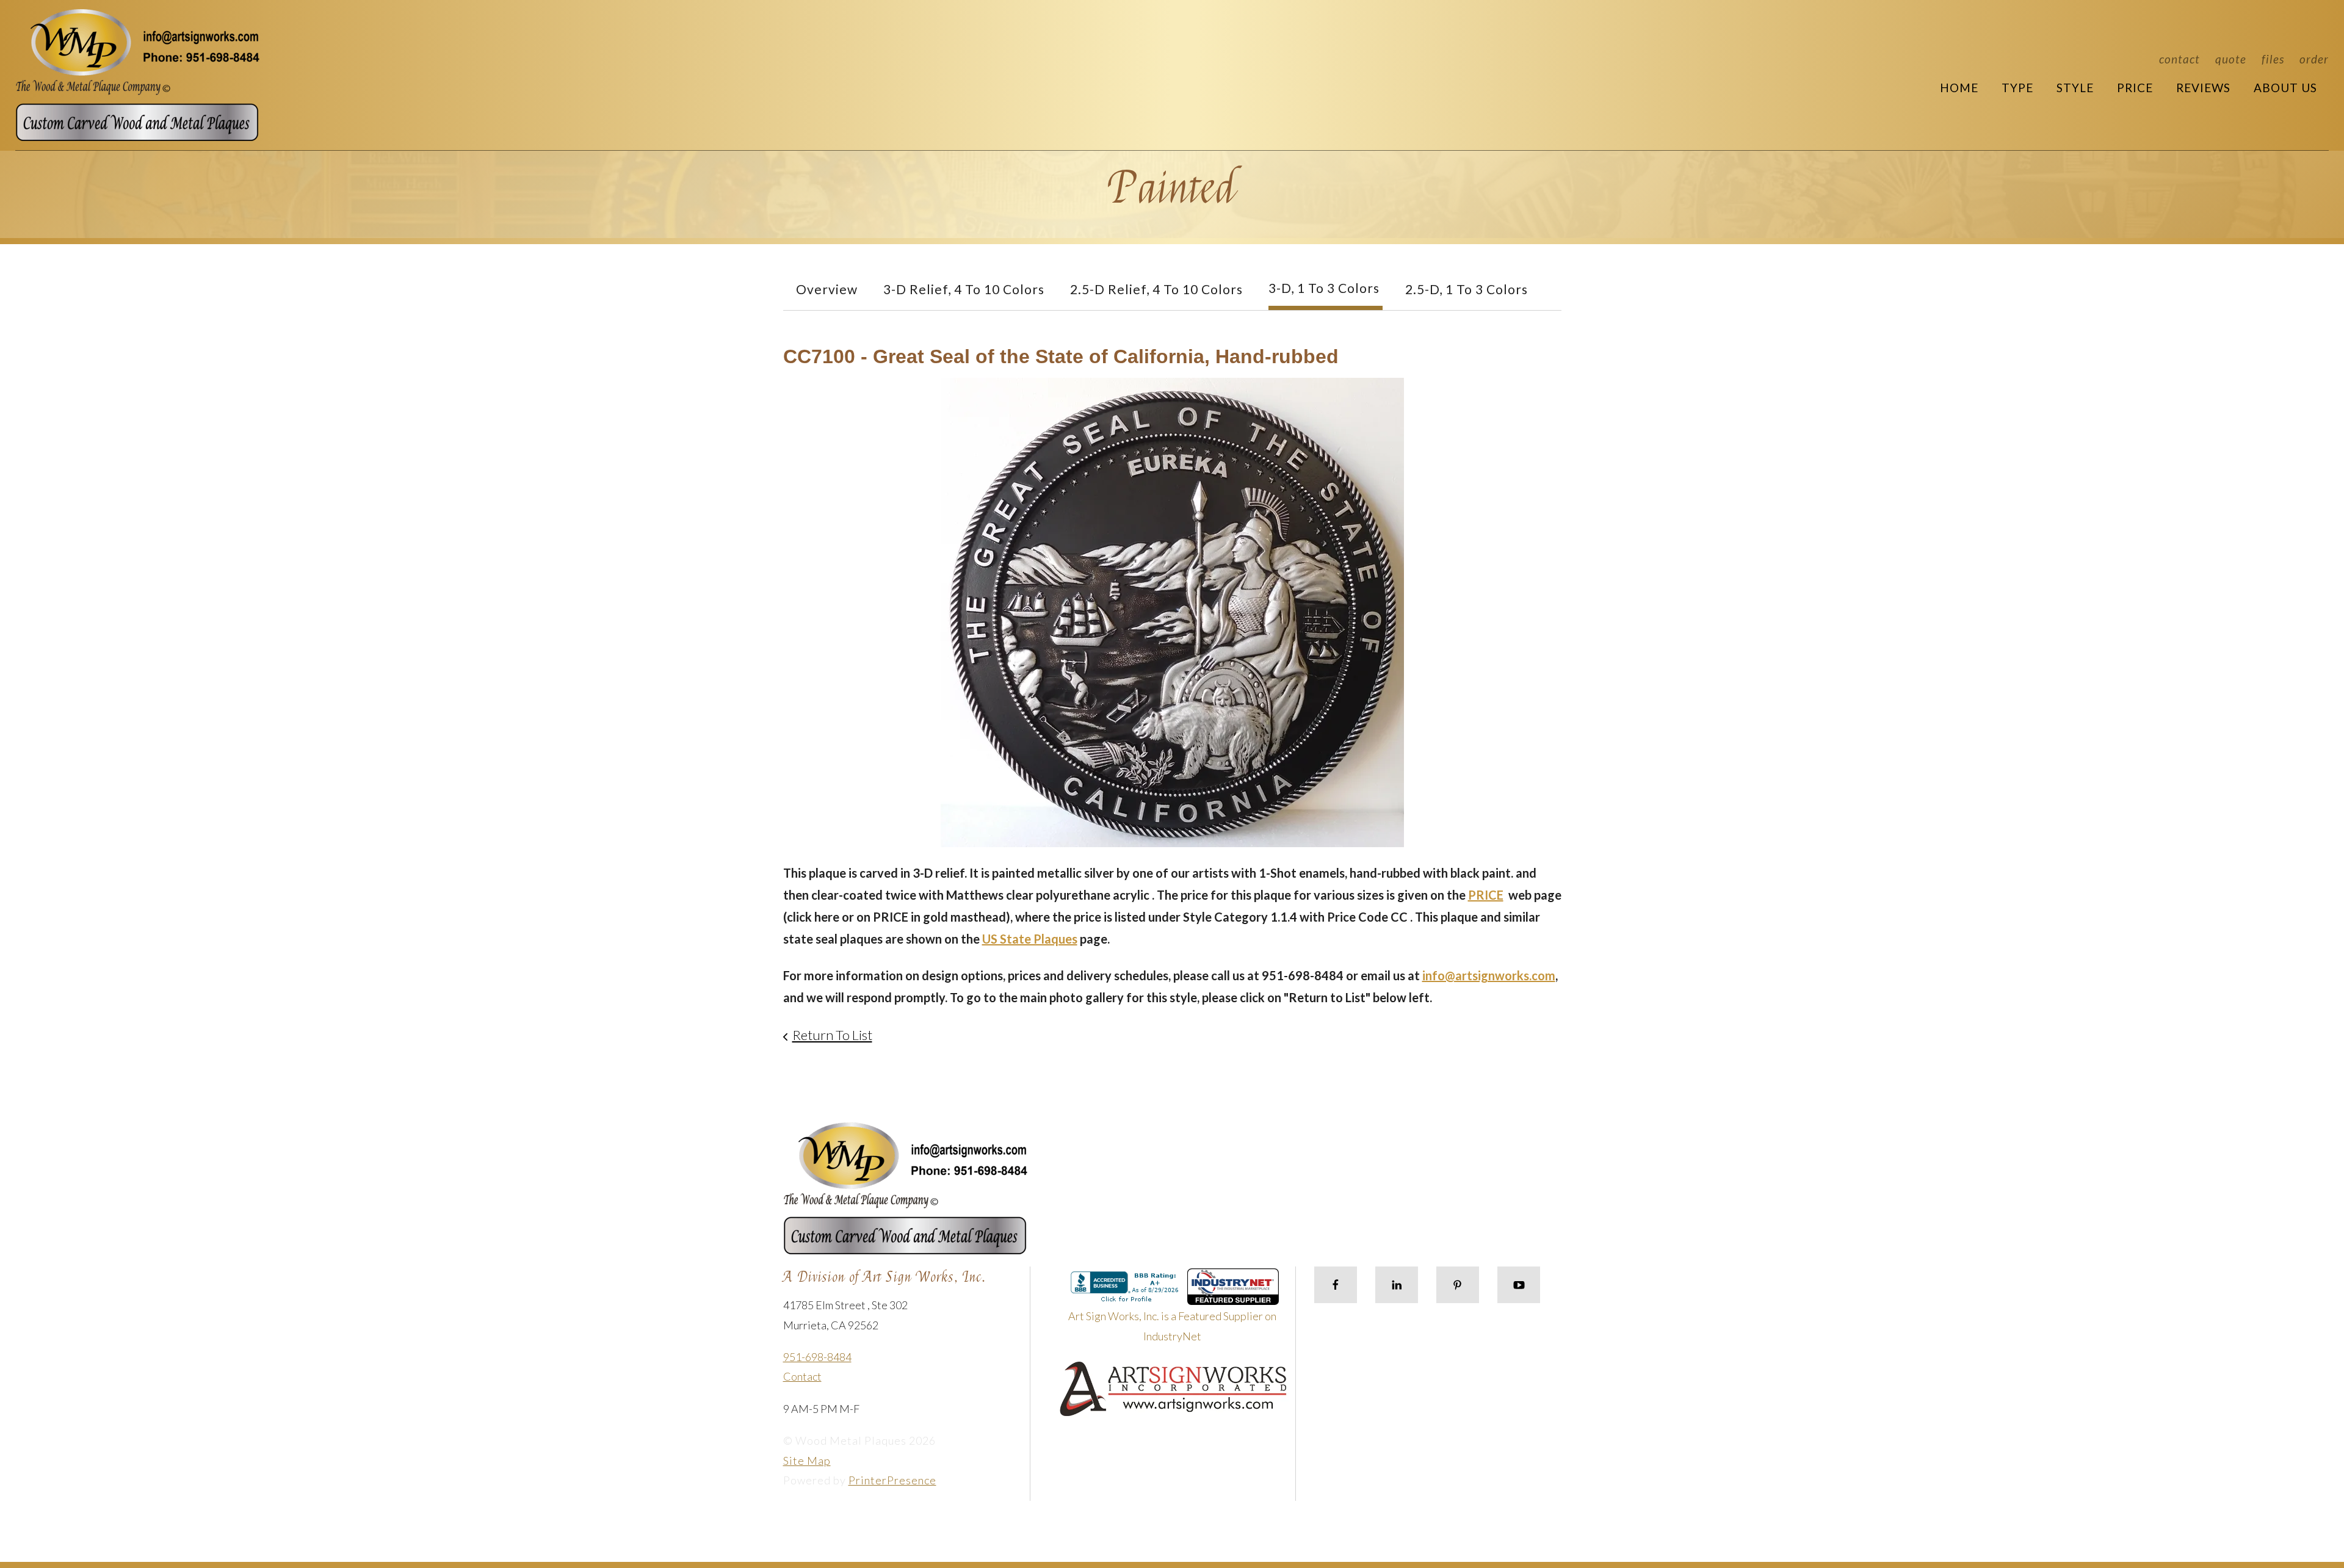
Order (2314, 59)
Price (2135, 88)
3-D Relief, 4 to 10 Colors (964, 289)
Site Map (807, 1461)
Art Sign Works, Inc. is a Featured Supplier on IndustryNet (1172, 1326)
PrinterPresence (892, 1480)
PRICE (1486, 895)
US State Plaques (1030, 939)
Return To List (832, 1035)
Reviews (2203, 88)
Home (1959, 88)
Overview (827, 289)
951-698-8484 (817, 1357)
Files (2273, 59)
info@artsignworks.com (1489, 975)
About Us (2285, 88)
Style (2075, 88)
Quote (2231, 59)
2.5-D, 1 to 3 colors (1467, 289)
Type (2017, 88)
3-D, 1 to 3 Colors (1324, 288)
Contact (2179, 59)
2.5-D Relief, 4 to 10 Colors (1156, 289)
